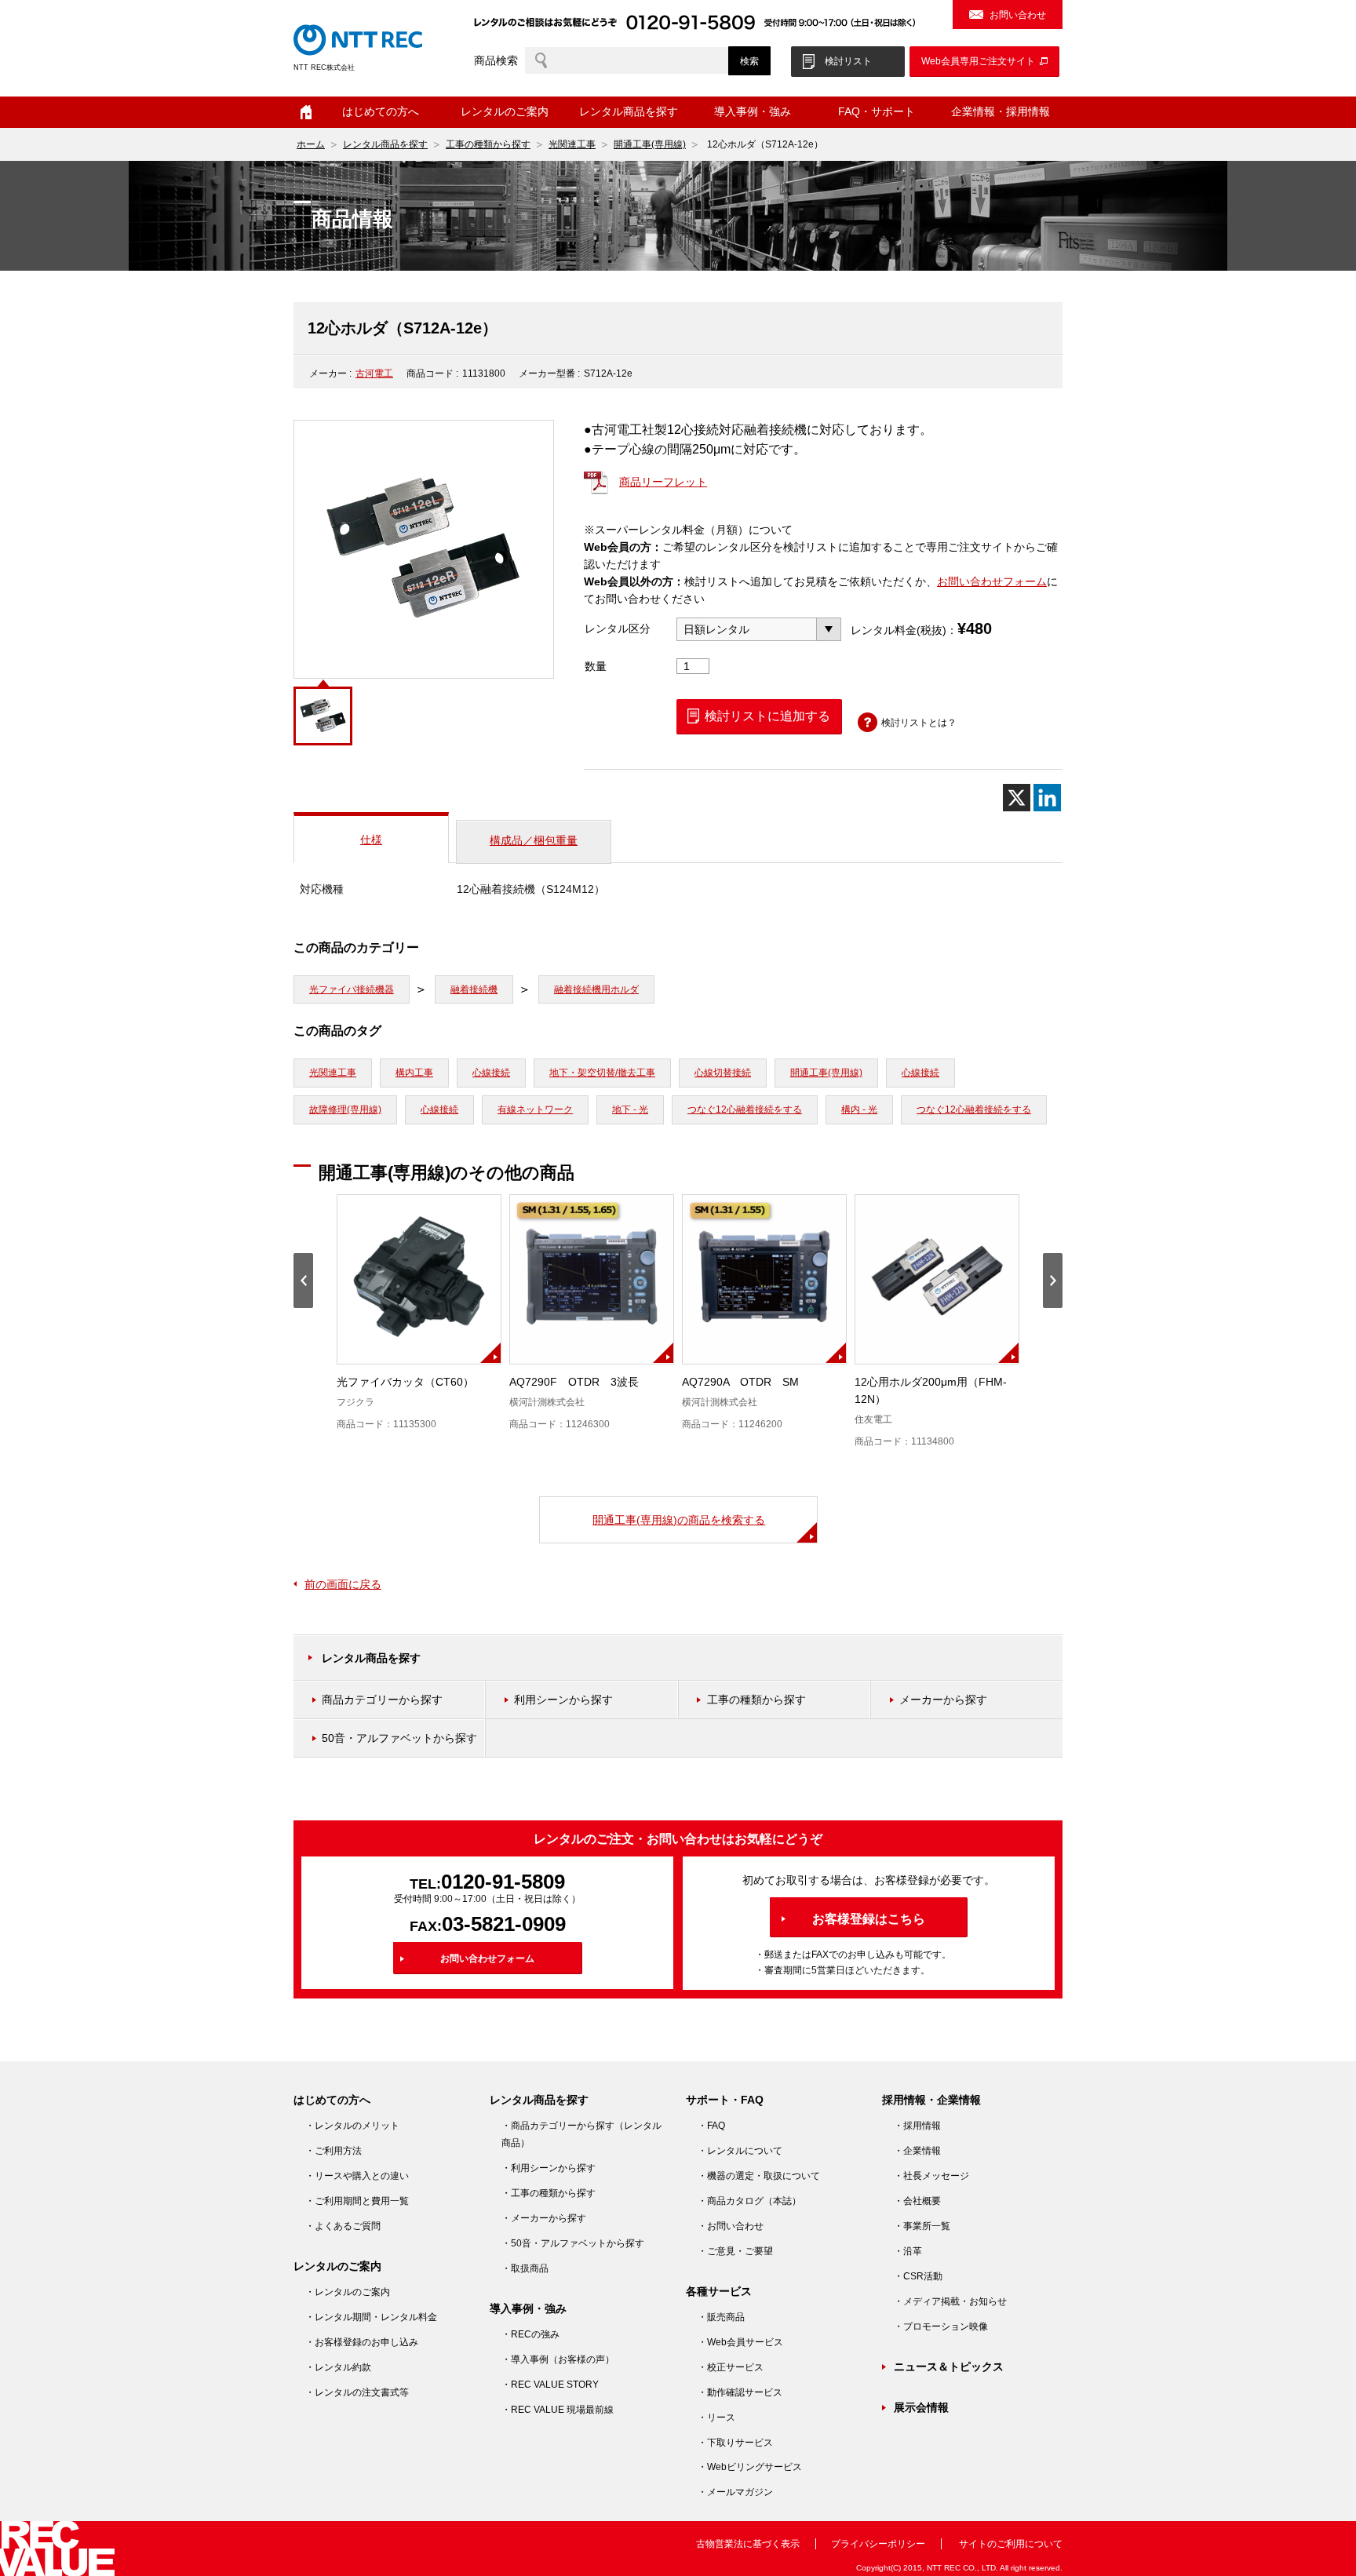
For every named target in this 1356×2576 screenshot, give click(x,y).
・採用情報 (917, 2126)
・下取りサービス (735, 2443)
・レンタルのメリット (352, 2126)
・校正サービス (731, 2367)
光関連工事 (572, 144)
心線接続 (491, 1073)
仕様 (371, 840)
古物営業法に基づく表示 (748, 2544)
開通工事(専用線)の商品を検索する (679, 1520)
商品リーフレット (663, 482)
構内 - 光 (859, 1109)
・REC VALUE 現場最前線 (558, 2410)
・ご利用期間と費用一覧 (357, 2201)
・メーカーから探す (544, 2218)
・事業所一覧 (922, 2226)
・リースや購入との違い (357, 2176)
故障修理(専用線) (345, 1109)
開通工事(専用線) (650, 144)
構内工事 (414, 1073)
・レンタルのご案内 (348, 2292)
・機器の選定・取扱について (759, 2176)
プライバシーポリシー (878, 2544)
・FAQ (711, 2126)
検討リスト (848, 61)
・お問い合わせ (731, 2226)
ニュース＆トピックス (949, 2366)
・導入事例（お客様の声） (558, 2359)
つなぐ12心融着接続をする (745, 1109)
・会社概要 (917, 2201)
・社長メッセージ (931, 2176)
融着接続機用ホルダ (596, 989)
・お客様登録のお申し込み (362, 2342)
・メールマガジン (735, 2492)
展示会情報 (921, 2407)
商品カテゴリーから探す (382, 1700)
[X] (1017, 798)
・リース (716, 2418)
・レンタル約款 (338, 2367)
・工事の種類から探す (549, 2193)
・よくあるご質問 (343, 2226)
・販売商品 (721, 2317)
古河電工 (374, 373)
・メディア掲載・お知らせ (950, 2301)
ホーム (306, 112)
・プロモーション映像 (941, 2326)
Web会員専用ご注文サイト (978, 61)
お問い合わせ (1018, 15)
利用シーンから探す (563, 1700)
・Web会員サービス (740, 2342)
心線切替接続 (723, 1073)
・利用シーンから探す (549, 2168)
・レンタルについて (740, 2151)
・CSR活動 (918, 2276)
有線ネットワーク (535, 1109)
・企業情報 (917, 2151)
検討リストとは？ (919, 723)
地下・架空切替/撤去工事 (602, 1073)
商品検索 (496, 60)
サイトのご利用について (1011, 2544)
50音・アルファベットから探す (399, 1738)
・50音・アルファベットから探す (573, 2243)
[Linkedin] (1047, 798)
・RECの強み (530, 2334)
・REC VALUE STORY (550, 2385)
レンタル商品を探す (385, 144)
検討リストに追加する (767, 716)
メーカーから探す (943, 1700)
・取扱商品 (525, 2268)
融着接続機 (474, 989)
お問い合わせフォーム (992, 581)
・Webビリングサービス (750, 2467)
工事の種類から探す (488, 144)
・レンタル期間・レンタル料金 (371, 2317)
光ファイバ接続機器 (352, 989)
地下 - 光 (630, 1109)
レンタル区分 (618, 629)
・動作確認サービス (740, 2392)
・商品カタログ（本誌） (749, 2201)
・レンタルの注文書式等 (357, 2392)
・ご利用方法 (334, 2151)
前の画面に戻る (343, 1584)
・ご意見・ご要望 (735, 2251)
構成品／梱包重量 (534, 840)
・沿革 (908, 2251)
